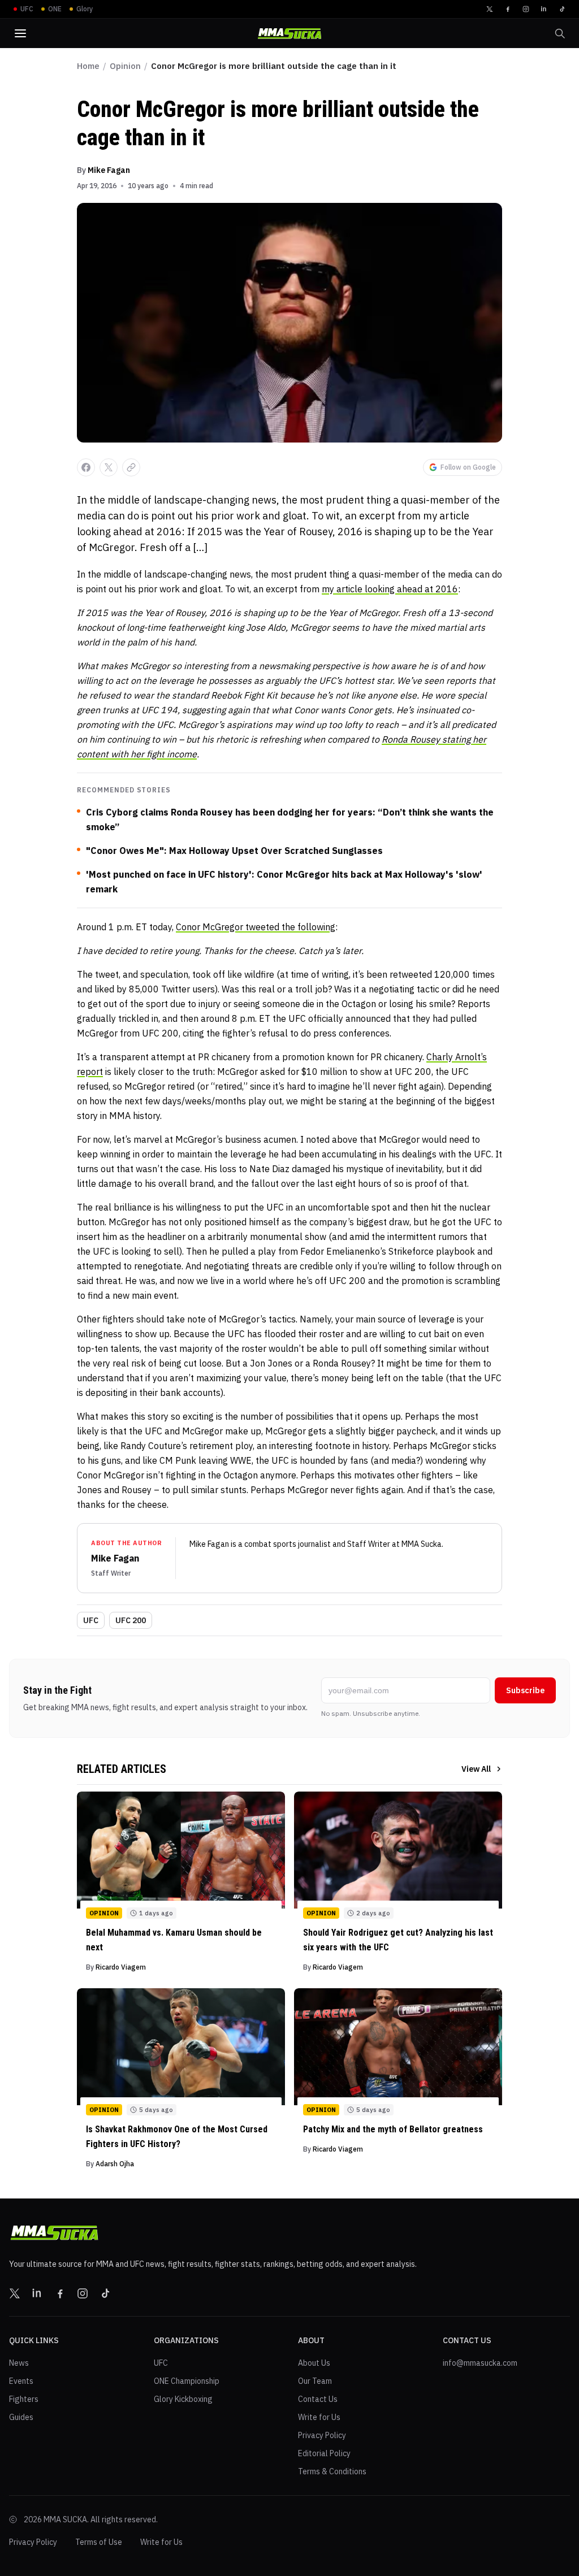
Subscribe (525, 1690)
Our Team (315, 2381)
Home (88, 66)
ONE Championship (187, 2381)
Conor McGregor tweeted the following (256, 927)
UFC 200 (131, 1620)
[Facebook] (508, 9)
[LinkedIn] (544, 9)
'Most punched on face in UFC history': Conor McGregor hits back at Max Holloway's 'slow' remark (284, 882)
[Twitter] (490, 9)
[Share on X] (109, 467)
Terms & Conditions (332, 2471)
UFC (91, 1620)
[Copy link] (131, 467)
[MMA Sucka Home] (289, 34)
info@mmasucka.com (480, 2363)
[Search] (560, 33)
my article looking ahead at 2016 (390, 589)
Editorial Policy (324, 2453)
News (19, 2363)
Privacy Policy (322, 2435)
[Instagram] (526, 9)
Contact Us (318, 2399)
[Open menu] (20, 33)
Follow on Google (468, 467)
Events (21, 2381)
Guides (21, 2417)
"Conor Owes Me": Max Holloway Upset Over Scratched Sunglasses (234, 851)
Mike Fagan (109, 170)
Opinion (125, 66)
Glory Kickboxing (183, 2399)
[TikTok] (562, 9)
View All (476, 1769)
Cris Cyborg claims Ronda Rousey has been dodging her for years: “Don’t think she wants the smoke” (290, 819)
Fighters (24, 2399)
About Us (314, 2363)
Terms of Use (99, 2542)
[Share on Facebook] (86, 467)
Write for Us (319, 2417)
